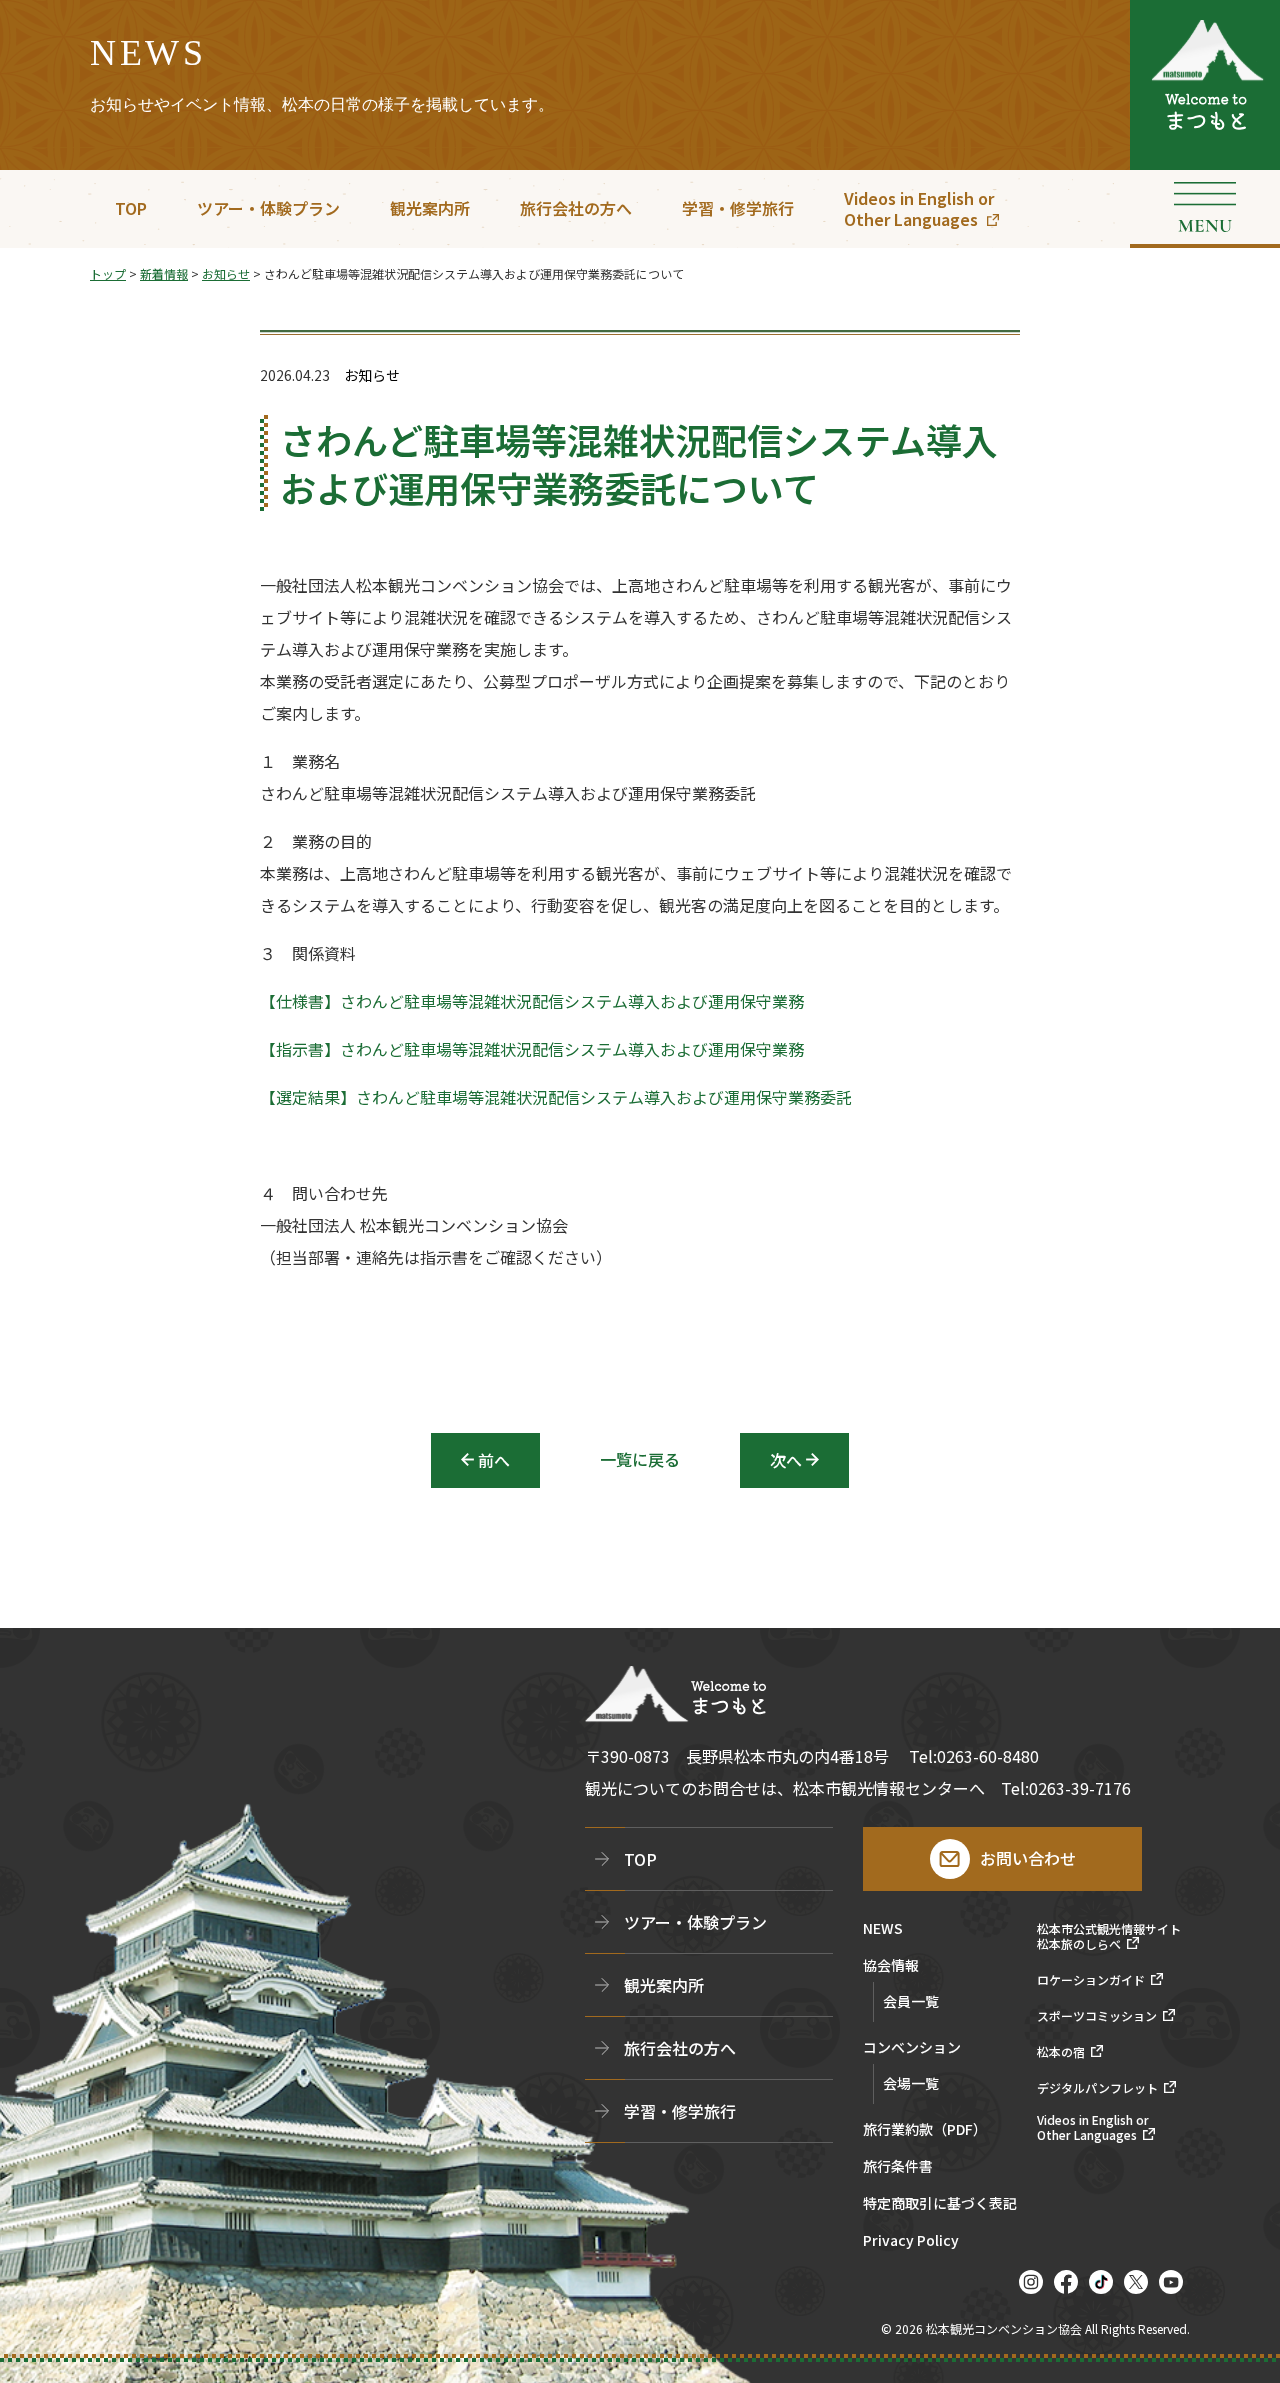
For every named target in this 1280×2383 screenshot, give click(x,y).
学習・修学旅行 (738, 208)
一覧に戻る (640, 1459)
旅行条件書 (898, 2167)
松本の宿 (1061, 2052)
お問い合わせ (1028, 1858)
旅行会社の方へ (576, 208)
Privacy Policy (911, 2241)
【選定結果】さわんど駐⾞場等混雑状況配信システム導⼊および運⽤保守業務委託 (556, 1097)
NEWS (883, 1929)
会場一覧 (911, 2083)
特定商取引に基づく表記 (940, 2204)
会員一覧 (911, 2001)
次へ (786, 1460)
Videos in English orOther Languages (919, 208)
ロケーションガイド (1091, 1980)
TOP (131, 208)
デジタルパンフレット (1097, 2088)
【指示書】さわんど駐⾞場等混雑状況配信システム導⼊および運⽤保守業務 (532, 1049)
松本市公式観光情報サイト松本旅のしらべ (1109, 1936)
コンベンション (912, 2048)
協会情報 (891, 1966)
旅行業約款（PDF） (925, 2130)
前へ (494, 1460)
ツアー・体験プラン (268, 208)
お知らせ (372, 375)
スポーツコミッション (1097, 2016)
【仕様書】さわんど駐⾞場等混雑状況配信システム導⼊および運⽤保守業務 (532, 1001)
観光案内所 (430, 208)
